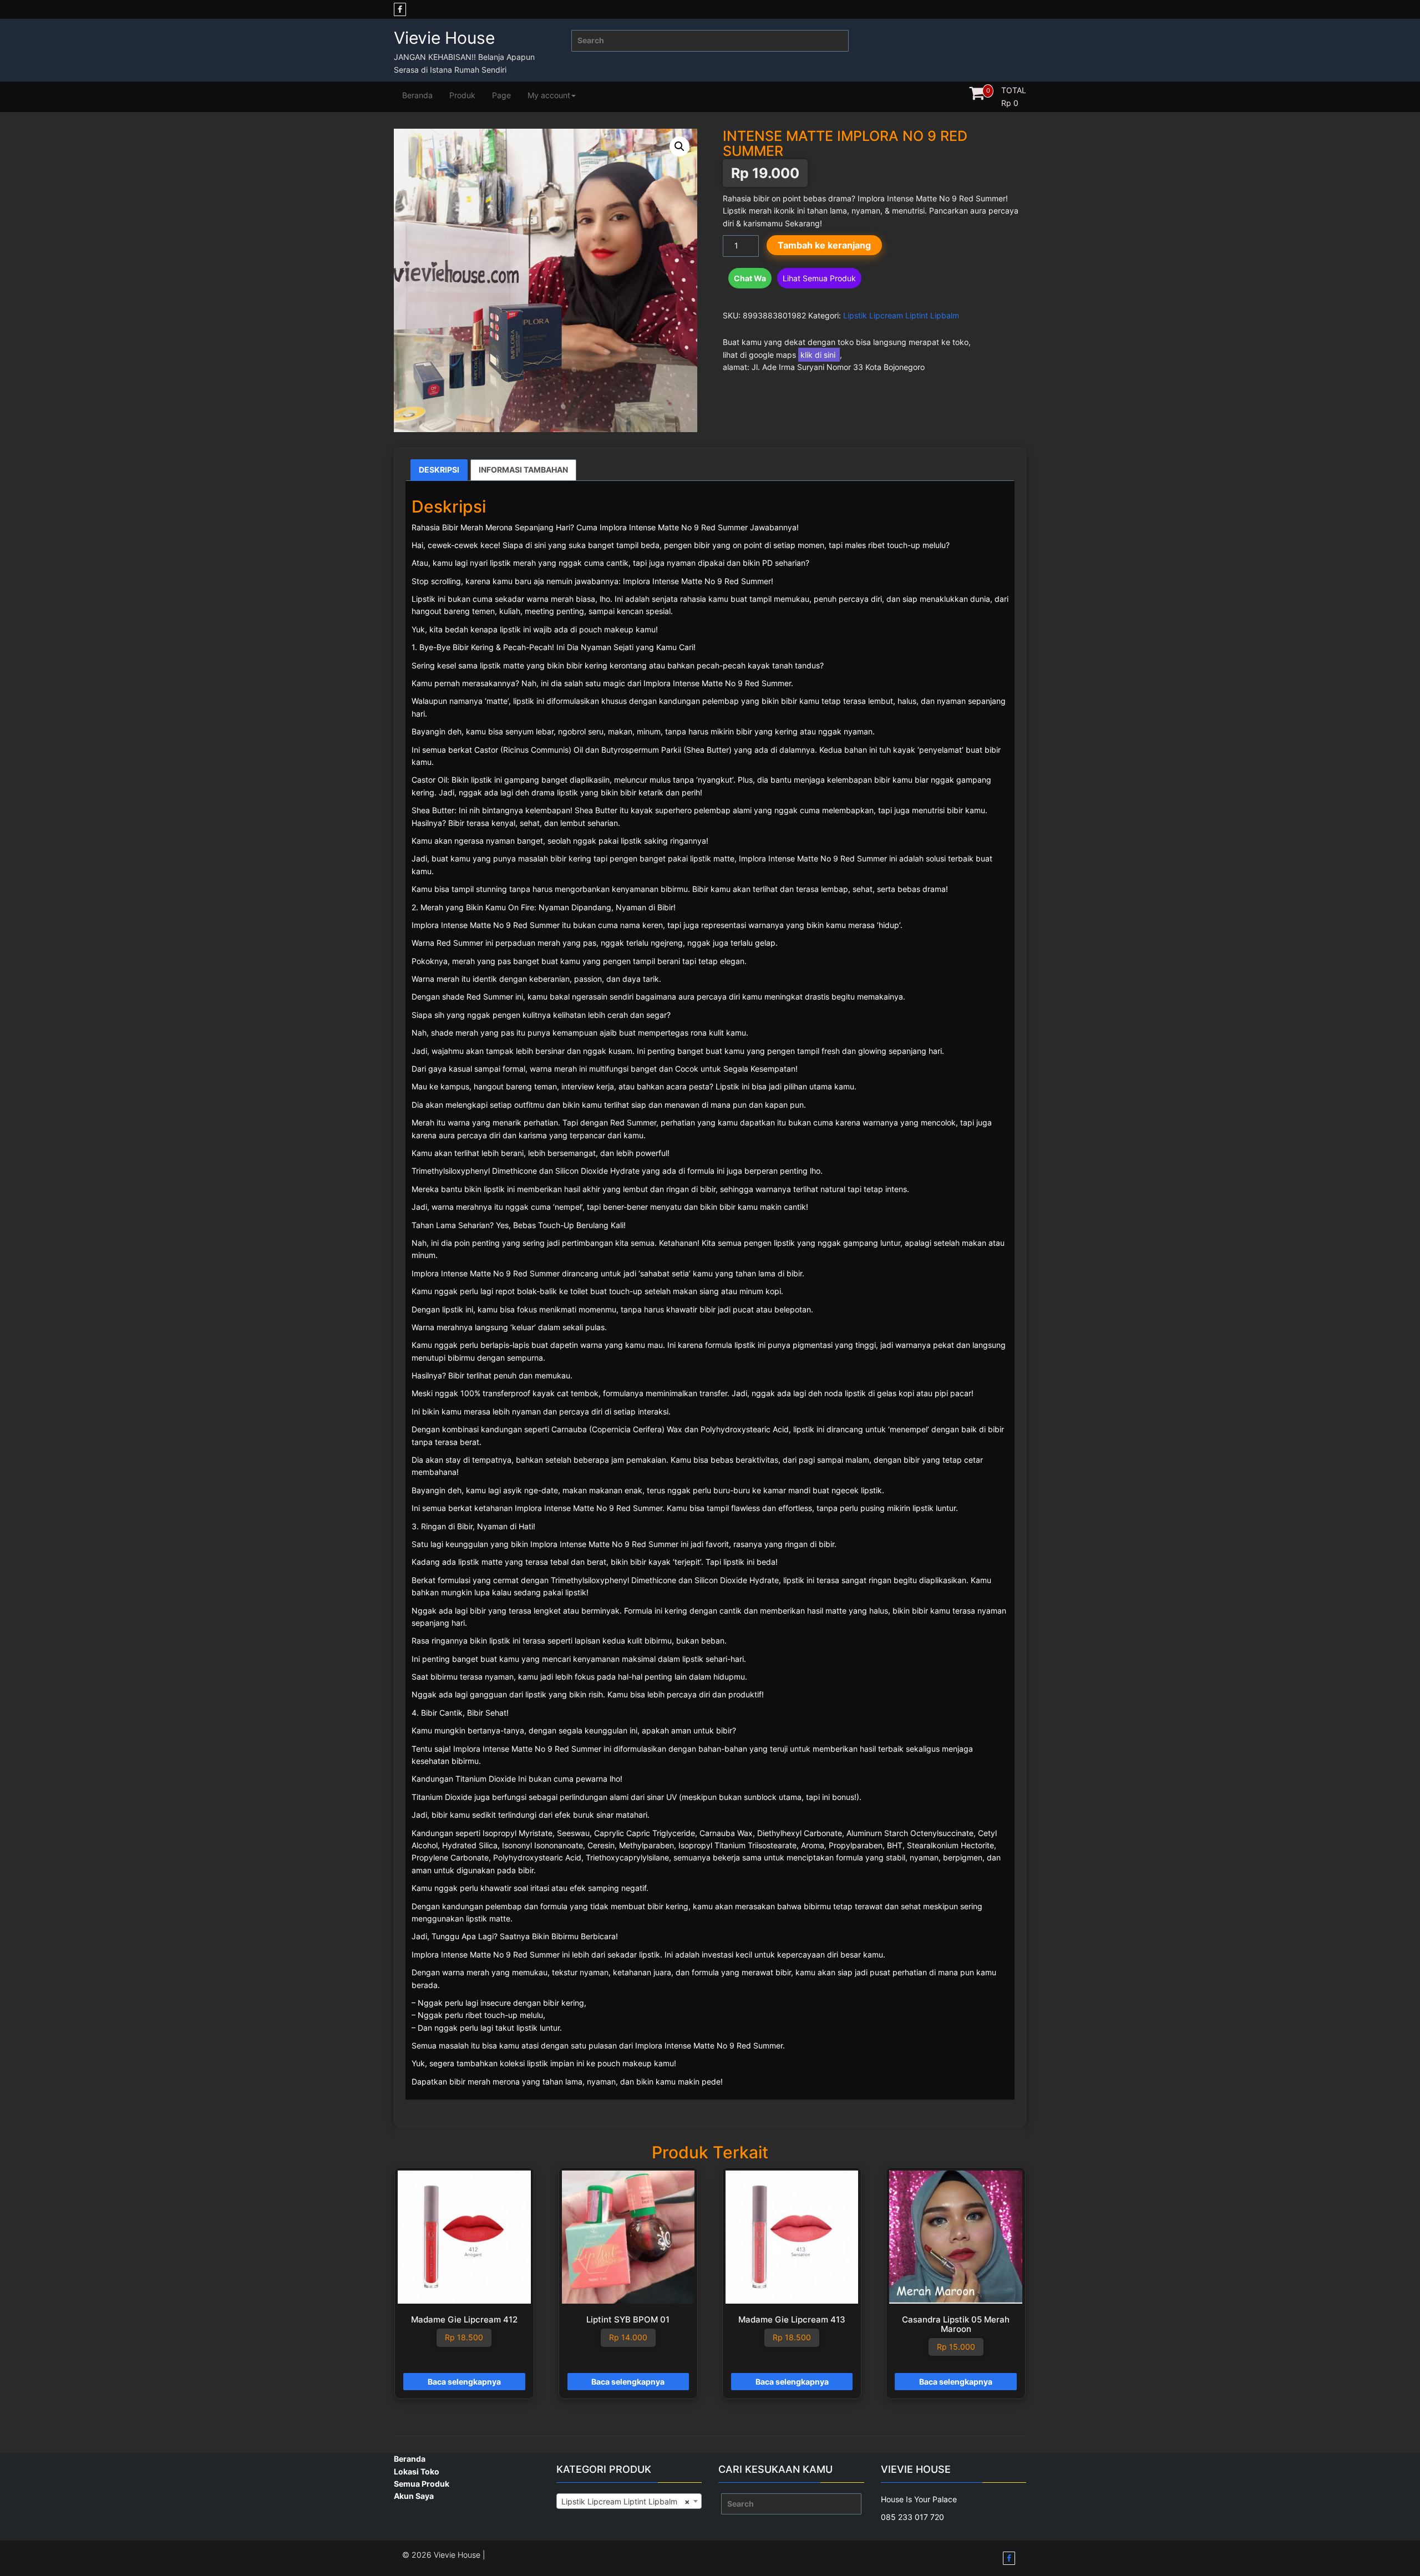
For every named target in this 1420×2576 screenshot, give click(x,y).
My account (549, 95)
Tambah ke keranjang (824, 245)
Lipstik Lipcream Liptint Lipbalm (901, 315)
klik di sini (819, 355)
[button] (679, 146)
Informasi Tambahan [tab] (523, 470)
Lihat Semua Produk (819, 278)
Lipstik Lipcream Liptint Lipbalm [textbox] (626, 2501)
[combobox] (629, 2501)
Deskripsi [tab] (439, 470)
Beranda (417, 95)
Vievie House (444, 38)
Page (501, 95)
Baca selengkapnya (464, 2382)
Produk (462, 95)
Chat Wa (750, 278)
